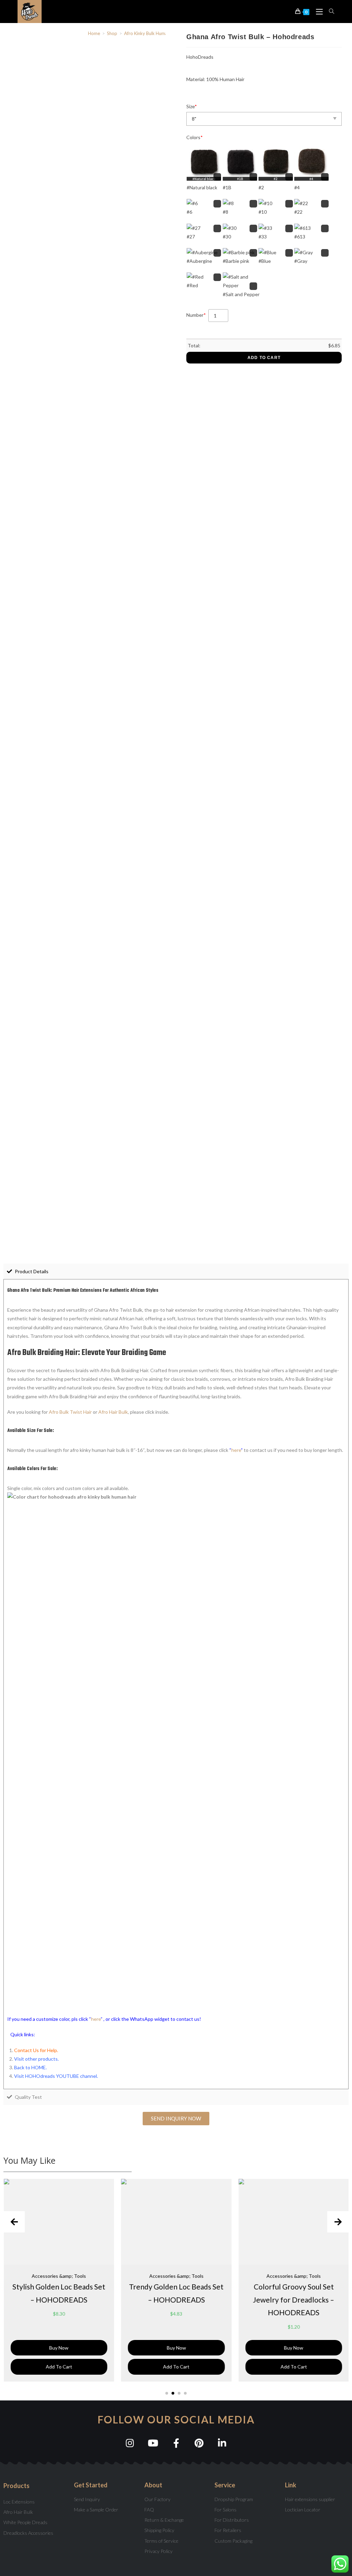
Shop (112, 33)
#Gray (301, 261)
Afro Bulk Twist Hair (70, 1412)
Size (192, 106)
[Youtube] (153, 2443)
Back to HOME (30, 2067)
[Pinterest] (199, 2443)
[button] (176, 2119)
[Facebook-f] (176, 2443)
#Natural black (202, 187)
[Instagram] (130, 2443)
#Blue (265, 261)
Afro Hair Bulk (113, 1412)
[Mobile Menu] (317, 11)
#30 (227, 237)
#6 (189, 212)
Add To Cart (59, 2367)
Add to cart (264, 358)
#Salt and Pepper (241, 294)
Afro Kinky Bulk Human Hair (152, 33)
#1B (227, 187)
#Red (192, 285)
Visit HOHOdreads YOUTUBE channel (56, 2076)
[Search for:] (329, 11)
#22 (298, 212)
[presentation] (14, 2222)
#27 (191, 237)
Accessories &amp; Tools (59, 2276)
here (236, 1450)
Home (94, 33)
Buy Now (59, 2348)
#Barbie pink (236, 261)
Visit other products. (36, 2059)
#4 (297, 187)
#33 (263, 237)
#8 (225, 212)
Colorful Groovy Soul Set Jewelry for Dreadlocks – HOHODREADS (294, 2300)
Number (196, 315)
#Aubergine (199, 261)
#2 (261, 187)
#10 (263, 212)
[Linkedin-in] (222, 2443)
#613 (300, 237)
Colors (195, 137)
